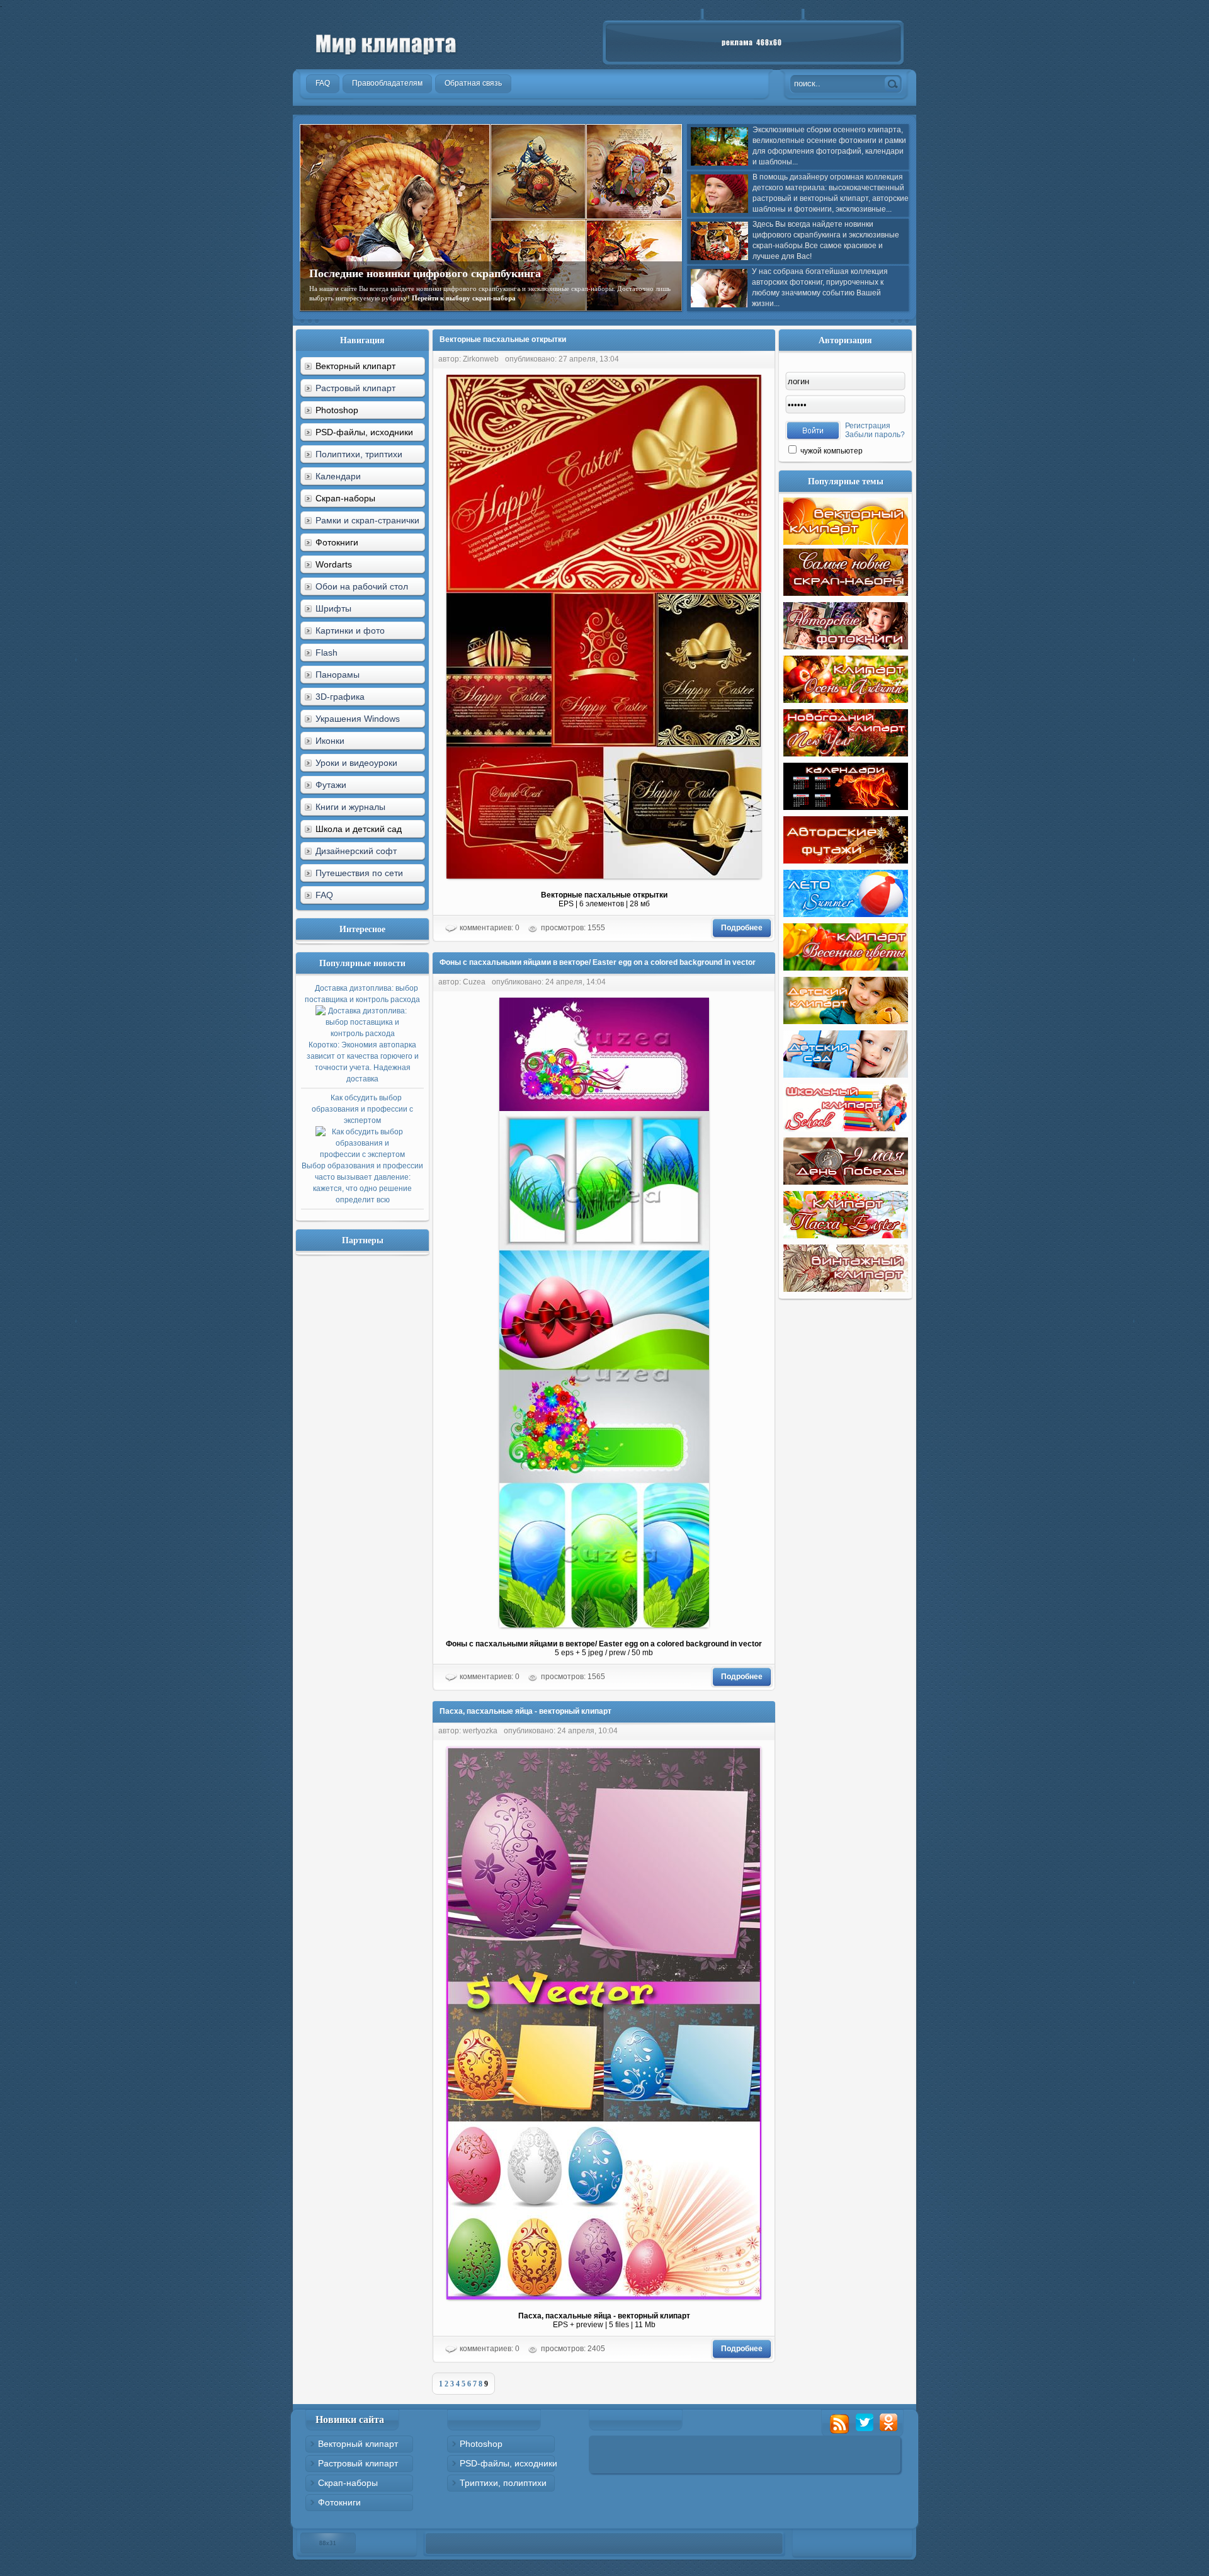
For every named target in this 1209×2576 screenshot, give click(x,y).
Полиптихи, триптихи (359, 454)
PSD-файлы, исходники (508, 2463)
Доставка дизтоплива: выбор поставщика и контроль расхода (362, 1034)
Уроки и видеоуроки (356, 763)
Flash (326, 653)
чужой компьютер (831, 451)
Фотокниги (339, 2502)
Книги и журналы (350, 807)
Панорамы (338, 675)
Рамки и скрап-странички (367, 520)
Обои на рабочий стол (362, 586)
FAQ (324, 895)
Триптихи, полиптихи (503, 2483)
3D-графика (340, 697)
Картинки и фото (350, 630)
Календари (338, 476)
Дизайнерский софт (356, 851)
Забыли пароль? (875, 435)
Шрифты (333, 608)
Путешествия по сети (359, 873)
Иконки (330, 741)
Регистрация (868, 426)
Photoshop (481, 2444)
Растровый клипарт (355, 388)
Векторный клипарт (358, 2444)
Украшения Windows (358, 719)
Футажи (331, 785)
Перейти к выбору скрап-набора (464, 298)
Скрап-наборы (348, 2483)
